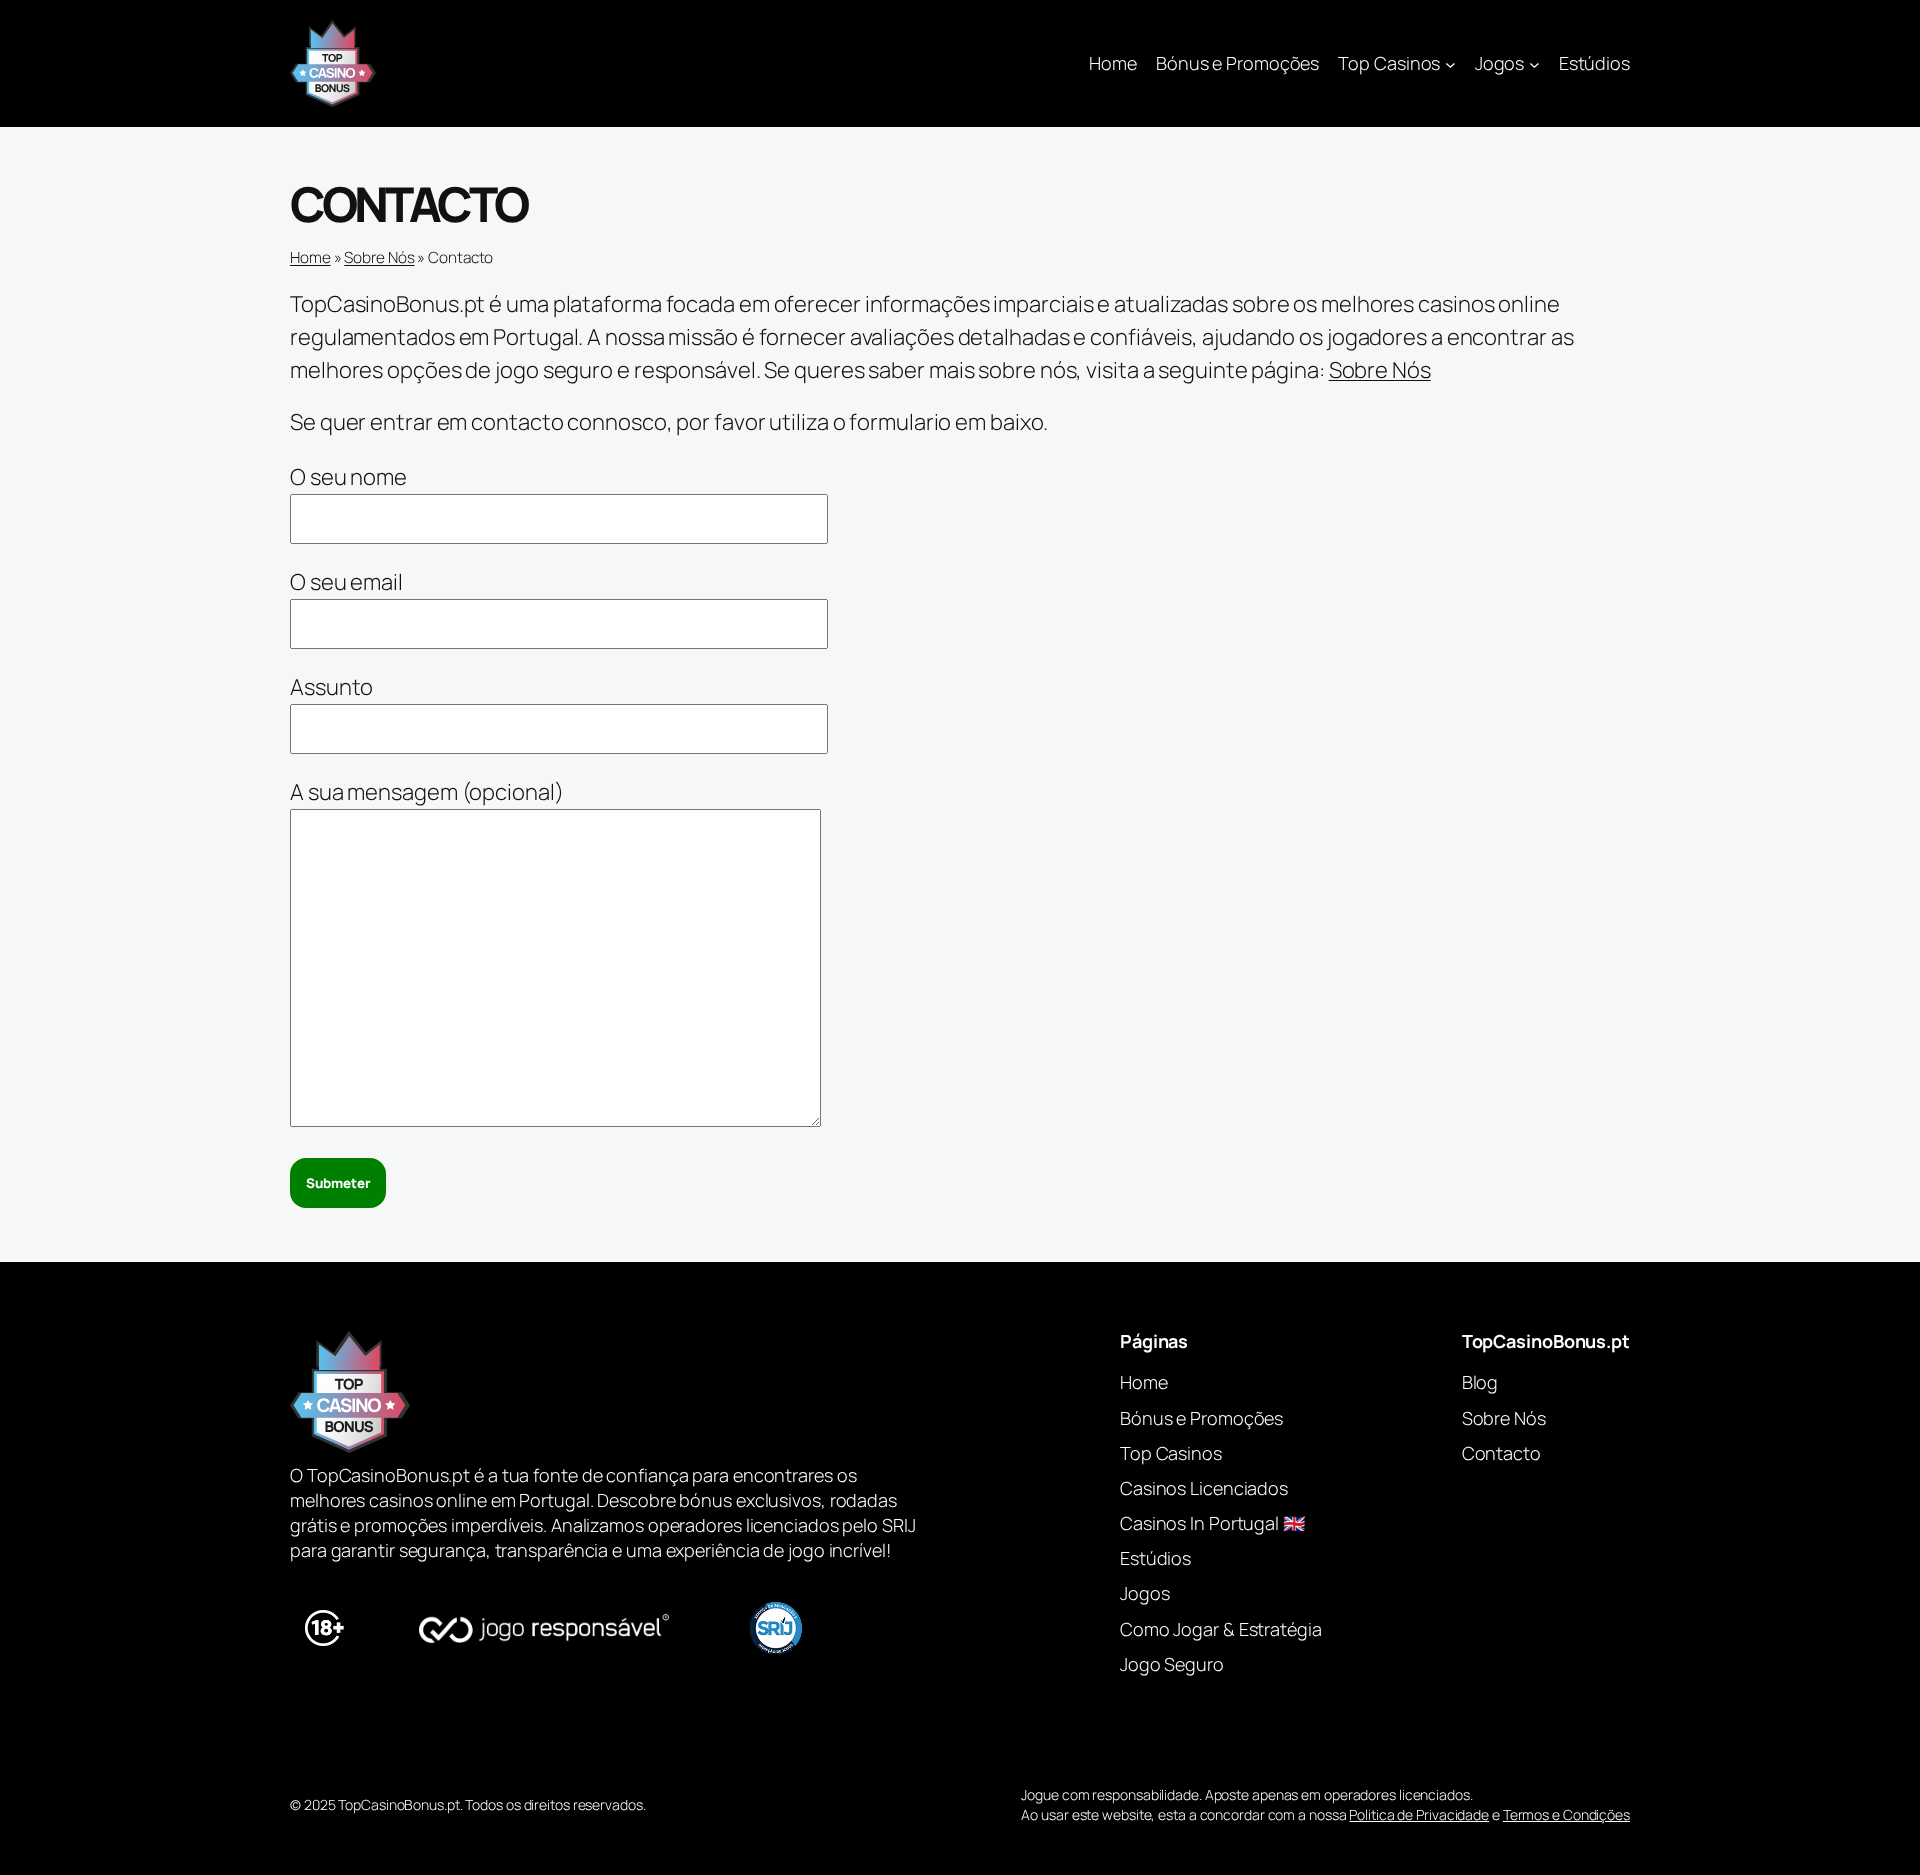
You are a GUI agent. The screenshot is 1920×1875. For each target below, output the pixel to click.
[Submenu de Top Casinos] (1450, 63)
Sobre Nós (379, 257)
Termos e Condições (1566, 1814)
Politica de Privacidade (1419, 1814)
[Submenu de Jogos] (1534, 63)
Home (1113, 63)
